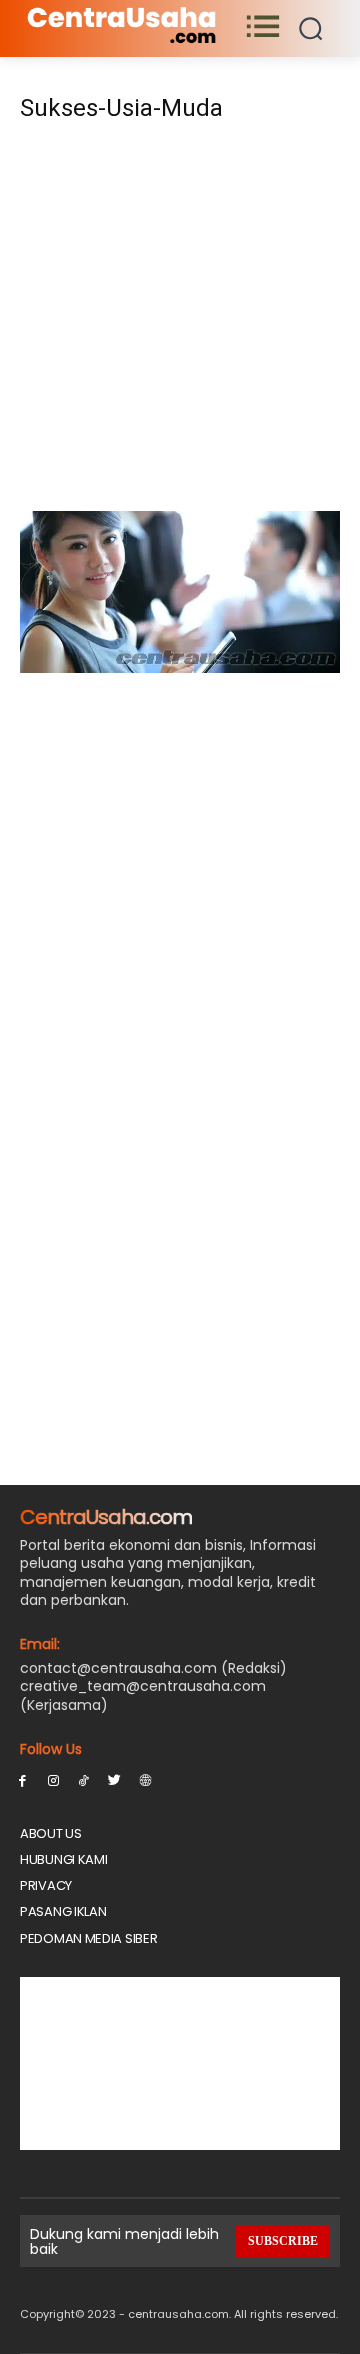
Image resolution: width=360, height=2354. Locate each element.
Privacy (46, 1885)
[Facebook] (22, 1779)
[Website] (145, 1779)
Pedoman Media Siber (88, 1938)
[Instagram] (53, 1779)
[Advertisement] (180, 323)
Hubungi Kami (63, 1859)
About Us (51, 1833)
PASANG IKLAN (63, 1911)
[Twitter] (114, 1779)
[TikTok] (84, 1779)
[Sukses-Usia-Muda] (180, 667)
